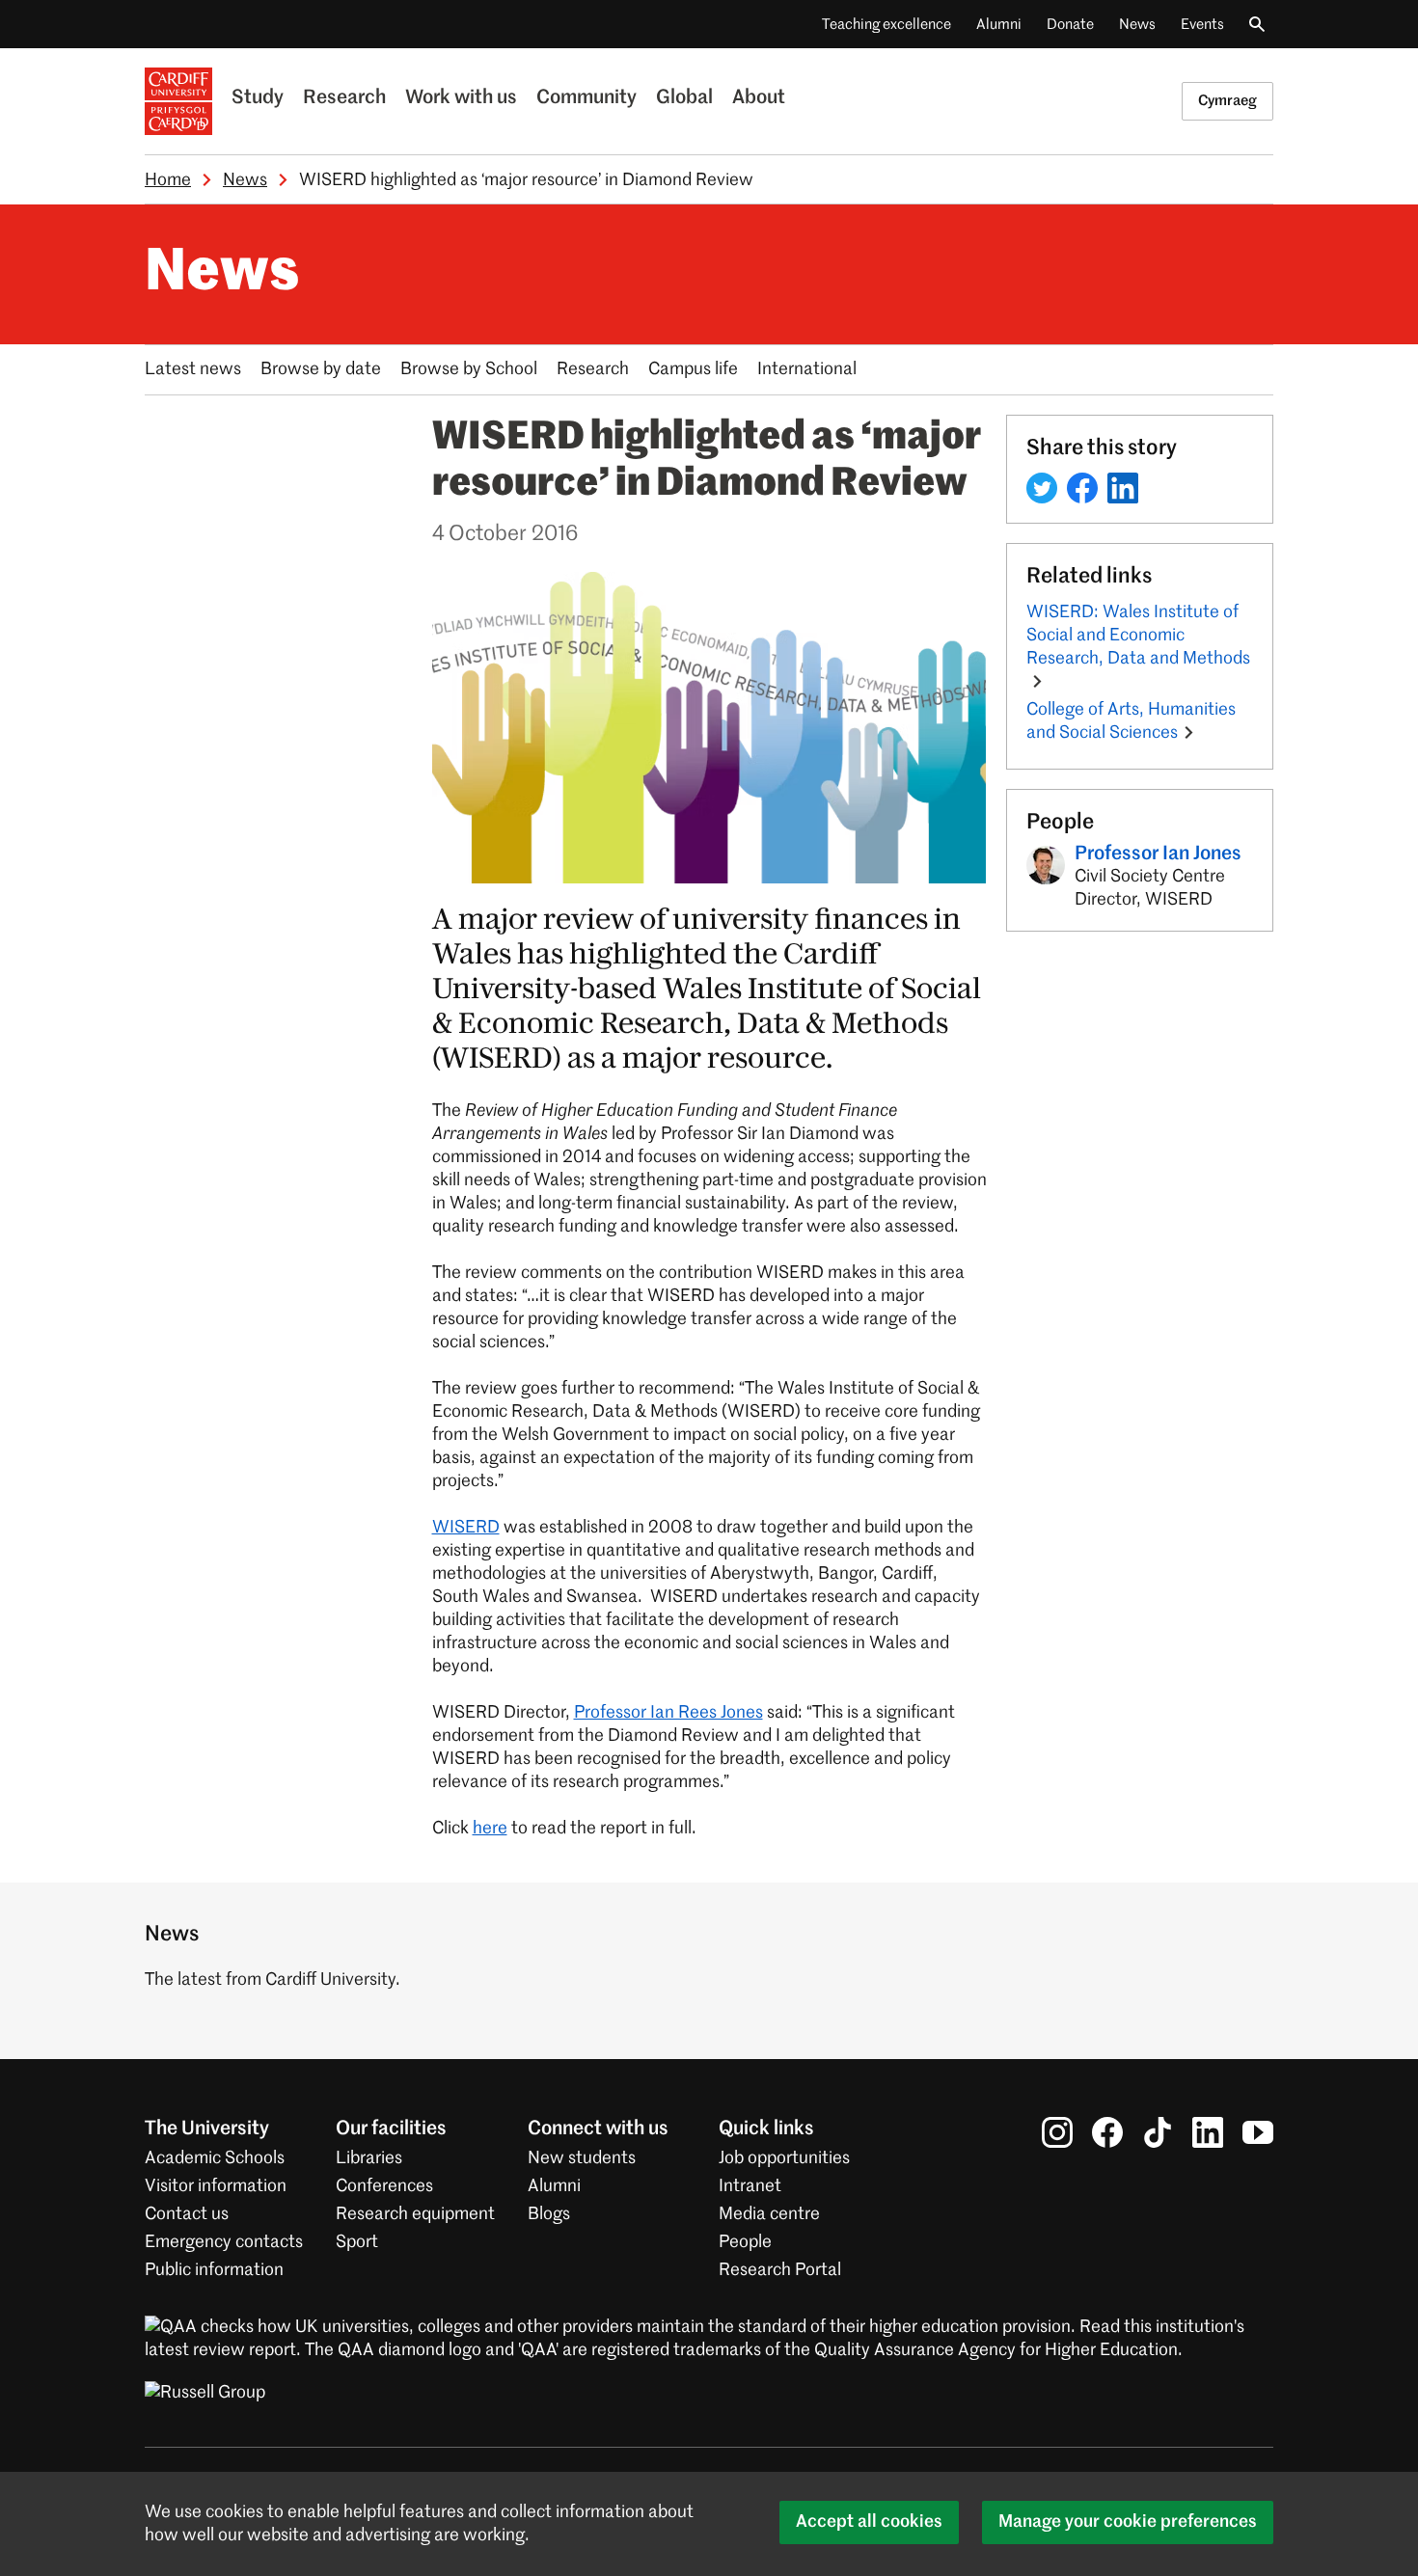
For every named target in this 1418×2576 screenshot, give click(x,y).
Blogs (549, 2214)
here (490, 1829)
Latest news (193, 369)
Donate (1070, 25)
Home (168, 180)
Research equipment (415, 2214)
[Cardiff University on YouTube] (1258, 2132)
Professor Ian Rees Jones (668, 1713)
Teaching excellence (886, 25)
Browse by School (469, 369)
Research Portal (780, 2270)
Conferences (384, 2186)
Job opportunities (784, 2158)
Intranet (750, 2186)
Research (344, 98)
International (807, 369)
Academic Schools (215, 2158)
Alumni (999, 25)
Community (586, 98)
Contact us (187, 2214)
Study (258, 98)
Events (1202, 25)
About (759, 98)
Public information (214, 2270)
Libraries (369, 2158)
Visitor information (216, 2186)
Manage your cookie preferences (1128, 2522)
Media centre (769, 2214)
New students (582, 2158)
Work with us (461, 98)
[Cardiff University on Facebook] (1107, 2132)
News (1137, 25)
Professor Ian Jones (1158, 854)
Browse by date (321, 369)
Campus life (693, 369)
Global (684, 98)
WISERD (466, 1528)
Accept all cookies (869, 2522)
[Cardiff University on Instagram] (1057, 2132)
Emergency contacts (224, 2242)
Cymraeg (1227, 101)
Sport (357, 2242)
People (745, 2242)
